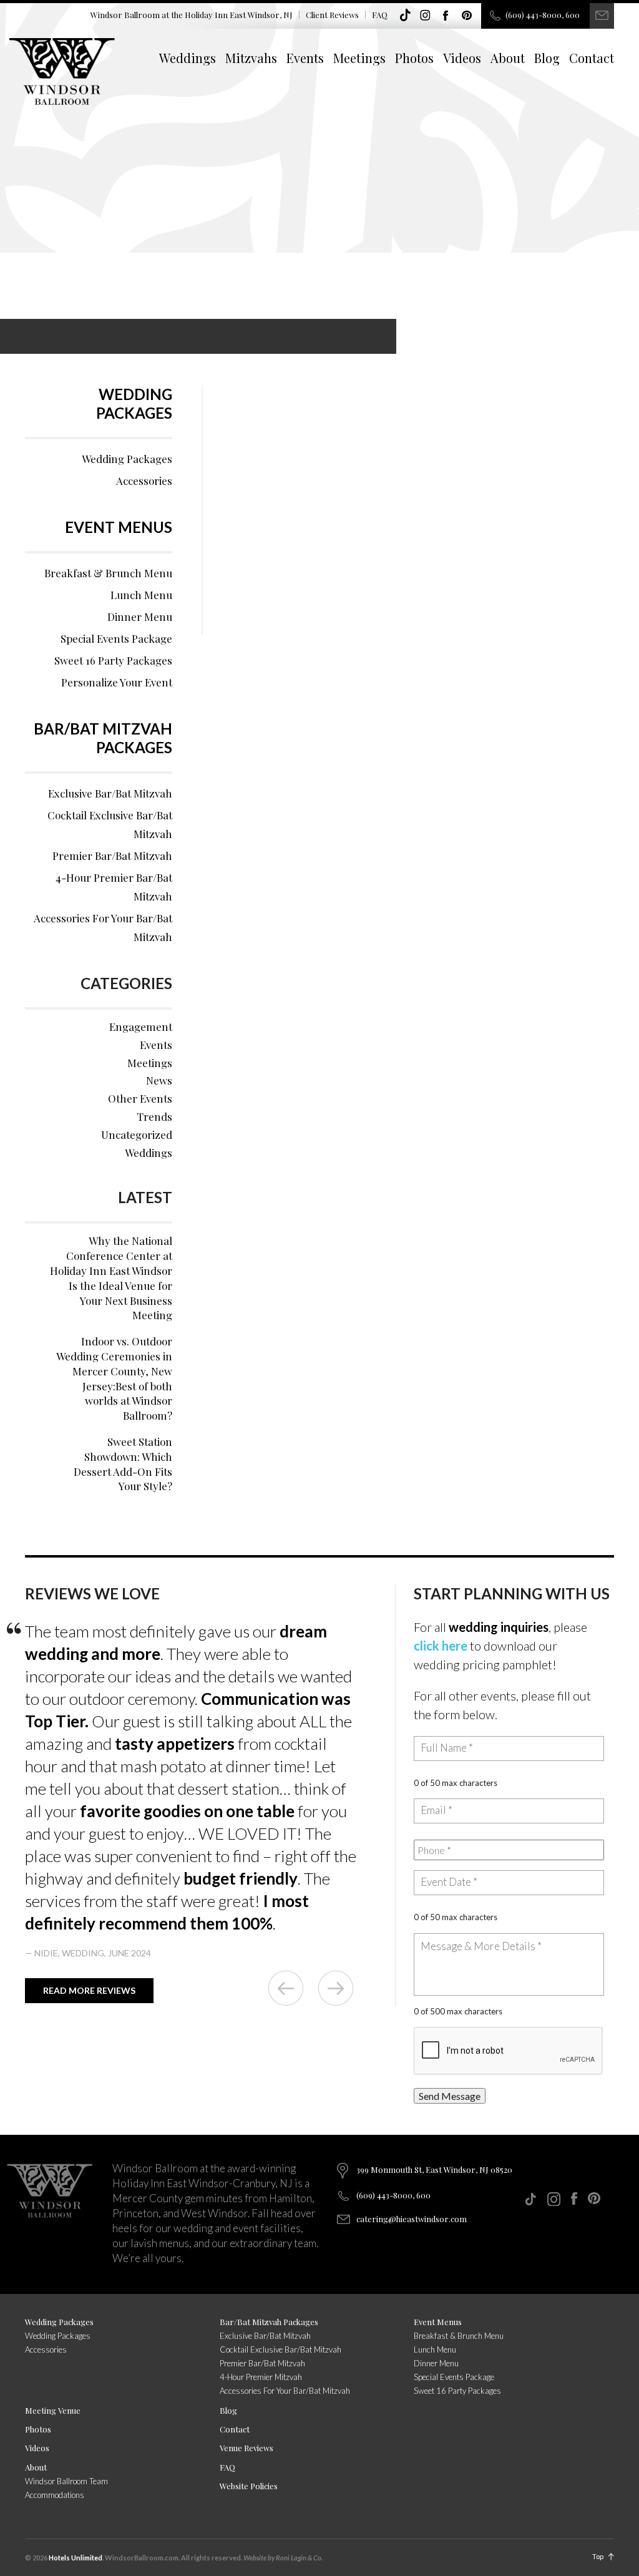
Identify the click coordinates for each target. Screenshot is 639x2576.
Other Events (140, 1098)
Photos (414, 58)
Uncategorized (137, 1134)
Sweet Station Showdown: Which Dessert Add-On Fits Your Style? (123, 1464)
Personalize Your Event (117, 682)
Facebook (446, 16)
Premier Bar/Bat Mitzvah (112, 856)
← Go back (286, 1988)
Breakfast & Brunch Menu (108, 573)
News (159, 1080)
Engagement (141, 1027)
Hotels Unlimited (76, 2558)
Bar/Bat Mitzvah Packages (103, 738)
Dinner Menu (140, 617)
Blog (547, 58)
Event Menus (119, 527)
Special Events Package (116, 638)
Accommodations (55, 2495)
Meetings (359, 58)
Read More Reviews (89, 1990)
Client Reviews (332, 15)
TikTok (405, 16)
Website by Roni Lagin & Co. (283, 2558)
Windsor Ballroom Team (66, 2481)
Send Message (450, 2096)
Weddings (188, 58)
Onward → (336, 1988)
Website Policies (249, 2486)
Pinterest (467, 16)
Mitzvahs (251, 58)
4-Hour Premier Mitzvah (261, 2377)
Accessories (144, 481)
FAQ (380, 15)
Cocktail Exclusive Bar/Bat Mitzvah (110, 824)
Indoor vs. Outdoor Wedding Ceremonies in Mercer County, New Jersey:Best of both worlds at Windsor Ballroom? (114, 1378)
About (508, 58)
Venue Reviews (246, 2448)
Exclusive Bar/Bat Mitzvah (110, 793)
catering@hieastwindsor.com (412, 2219)
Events (305, 58)
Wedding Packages (134, 403)
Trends (154, 1116)
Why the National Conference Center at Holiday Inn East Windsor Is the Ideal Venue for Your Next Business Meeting (111, 1278)
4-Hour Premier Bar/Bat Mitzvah (114, 887)
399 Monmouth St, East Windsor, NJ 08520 (434, 2169)
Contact (592, 58)
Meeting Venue (53, 2410)
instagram (426, 16)
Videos (462, 58)
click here (441, 1646)
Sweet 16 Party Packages (113, 660)
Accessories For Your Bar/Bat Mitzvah (103, 927)
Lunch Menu (141, 595)
